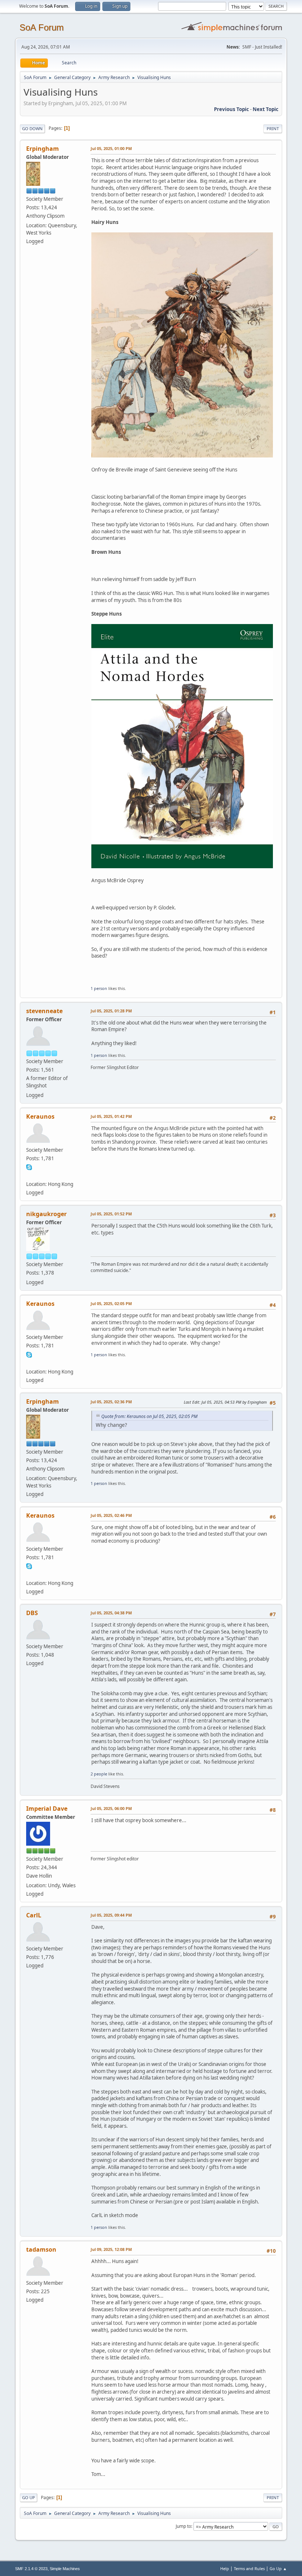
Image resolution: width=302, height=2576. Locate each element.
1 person (99, 988)
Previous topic (231, 109)
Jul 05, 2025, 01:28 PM (111, 1011)
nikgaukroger (46, 1214)
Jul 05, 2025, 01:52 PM (111, 1214)
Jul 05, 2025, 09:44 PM (111, 1915)
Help (225, 2568)
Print (273, 129)
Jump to (183, 2526)
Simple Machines (65, 2569)
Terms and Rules (249, 2568)
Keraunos (40, 1116)
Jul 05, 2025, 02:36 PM (111, 1402)
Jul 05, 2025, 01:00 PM (111, 148)
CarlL (34, 1915)
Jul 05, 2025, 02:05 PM (111, 1303)
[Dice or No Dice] (29, 1175)
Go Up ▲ (278, 2568)
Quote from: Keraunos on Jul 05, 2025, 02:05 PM (149, 1416)
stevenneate (44, 1011)
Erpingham (43, 149)
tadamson (41, 2249)
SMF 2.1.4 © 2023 (31, 2569)
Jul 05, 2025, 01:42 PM (111, 1116)
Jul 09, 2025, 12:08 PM (111, 2249)
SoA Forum (42, 27)
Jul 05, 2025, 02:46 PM (111, 1515)
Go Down (32, 129)
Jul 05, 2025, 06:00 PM (111, 1808)
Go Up (29, 2497)
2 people (99, 1774)
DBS (32, 1613)
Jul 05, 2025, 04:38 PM (111, 1613)
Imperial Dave (47, 1809)
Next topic (266, 109)
